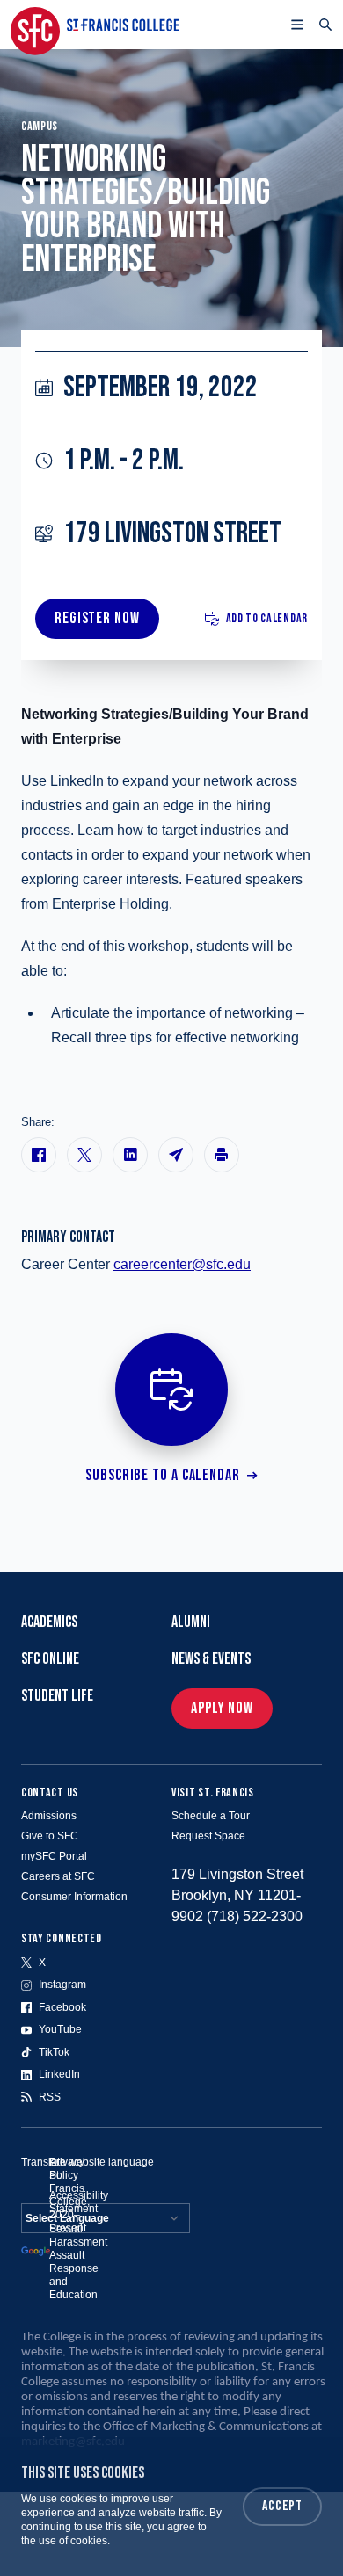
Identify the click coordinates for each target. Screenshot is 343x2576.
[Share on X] (84, 1155)
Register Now (97, 618)
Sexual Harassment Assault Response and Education (78, 2262)
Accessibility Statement (79, 2202)
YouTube (60, 2029)
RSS (50, 2097)
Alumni (191, 1622)
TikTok (54, 2052)
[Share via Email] (176, 1155)
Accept (282, 2506)
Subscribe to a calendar (163, 1475)
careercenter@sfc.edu (182, 1264)
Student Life (57, 1696)
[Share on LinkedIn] (130, 1155)
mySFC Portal (54, 1856)
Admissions (49, 1816)
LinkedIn (59, 2074)
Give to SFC (50, 1836)
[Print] (222, 1155)
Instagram (62, 1985)
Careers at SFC (58, 1876)
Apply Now (222, 1708)
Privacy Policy (67, 2169)
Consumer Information (74, 1897)
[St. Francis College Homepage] (95, 25)
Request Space (208, 1836)
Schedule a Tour (211, 1816)
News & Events (211, 1659)
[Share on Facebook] (39, 1155)
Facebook (62, 2007)
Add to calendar (267, 618)
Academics (49, 1622)
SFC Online (50, 1659)
